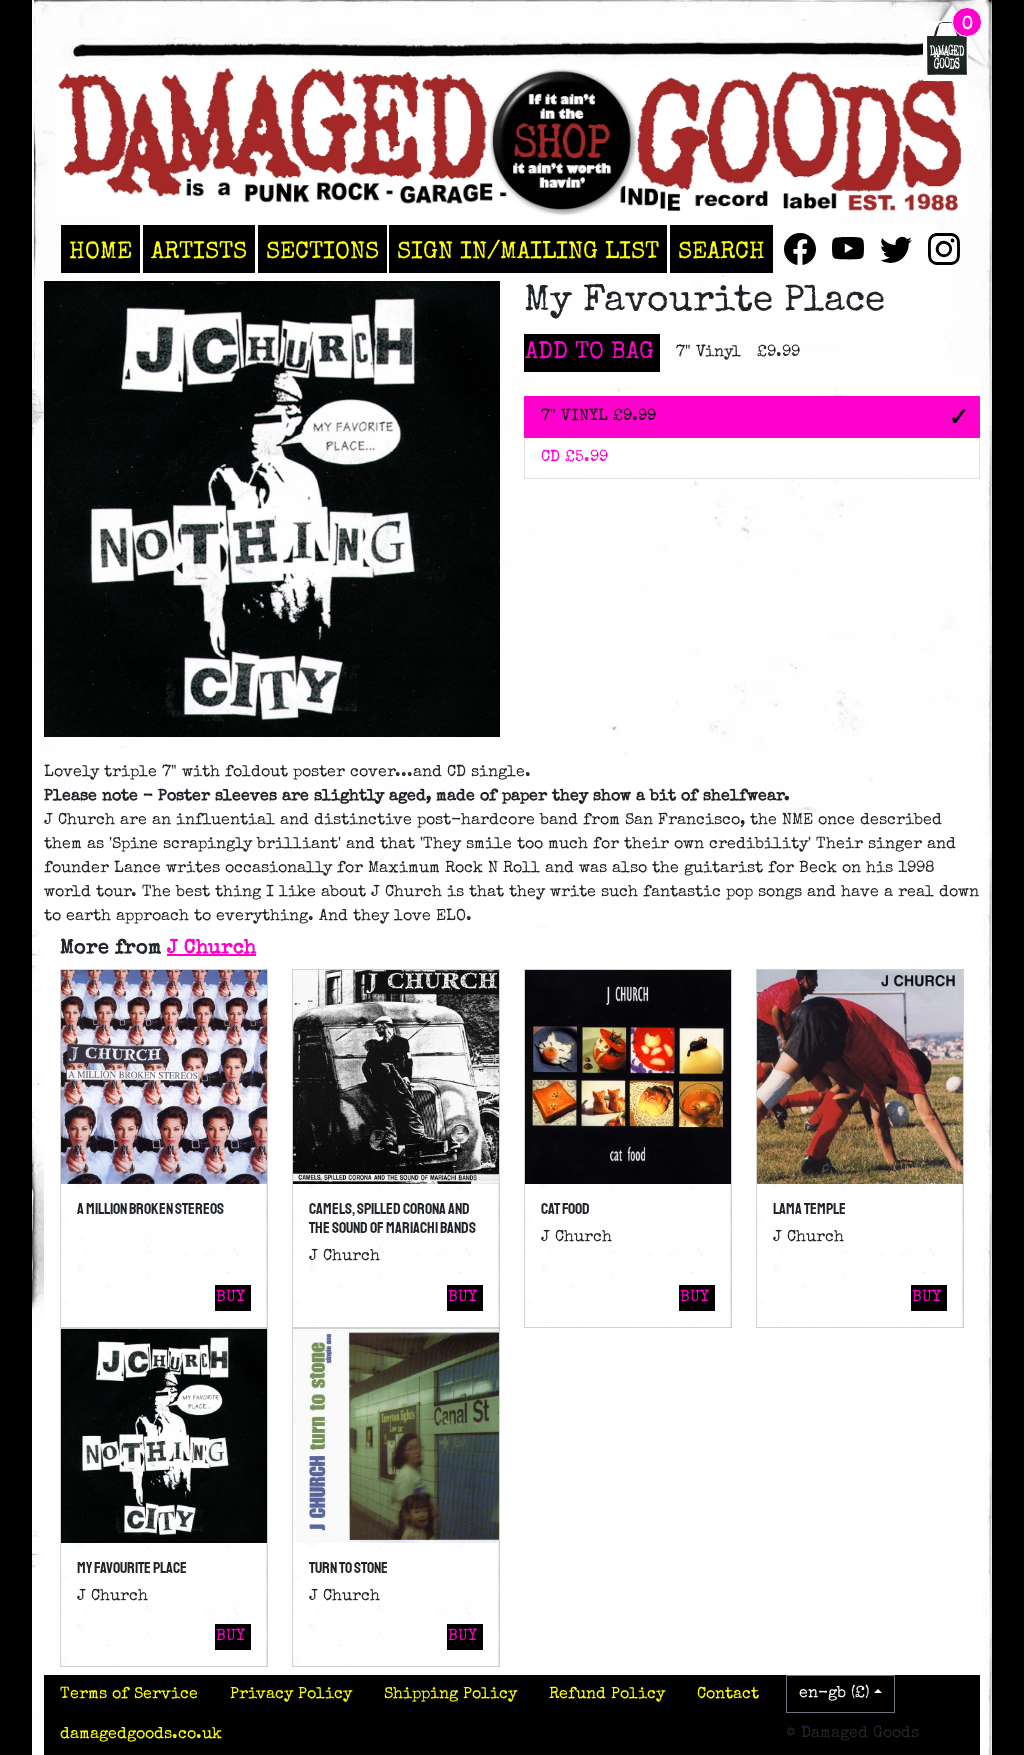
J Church (211, 949)
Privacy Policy (291, 1695)
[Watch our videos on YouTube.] (848, 249)
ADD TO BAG (589, 353)
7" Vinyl (598, 417)
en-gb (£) (834, 1694)
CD (574, 458)
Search (721, 253)
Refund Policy (607, 1695)
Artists (199, 253)
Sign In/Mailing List (528, 253)
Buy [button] (230, 1298)
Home (100, 253)
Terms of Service (129, 1695)
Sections (322, 253)
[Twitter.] (896, 249)
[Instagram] (944, 249)
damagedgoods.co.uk (141, 1735)
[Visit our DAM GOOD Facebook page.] (800, 249)
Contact (728, 1695)
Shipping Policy (450, 1695)
